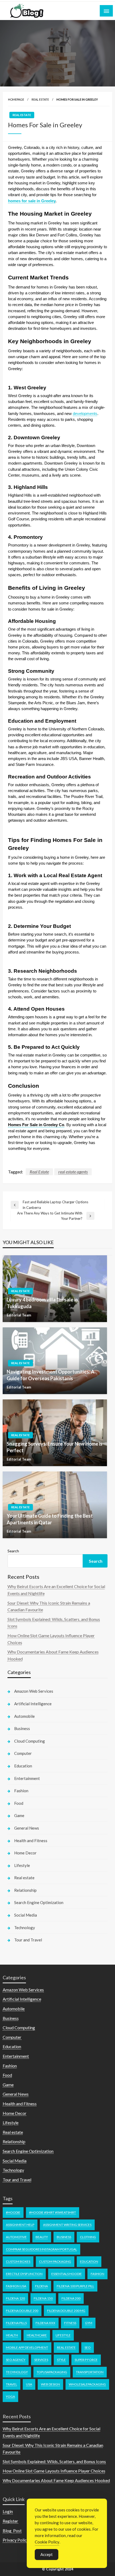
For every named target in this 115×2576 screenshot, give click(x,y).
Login (8, 2511)
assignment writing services (67, 2225)
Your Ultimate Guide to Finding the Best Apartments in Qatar (50, 1519)
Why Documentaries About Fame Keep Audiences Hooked (56, 2480)
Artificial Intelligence (33, 1704)
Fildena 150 (43, 2298)
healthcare (37, 2335)
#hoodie (13, 2212)
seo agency (16, 2360)
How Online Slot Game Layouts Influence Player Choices (54, 2471)
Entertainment (27, 1778)
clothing (88, 2237)
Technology (25, 1928)
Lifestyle (22, 1865)
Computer (23, 1753)
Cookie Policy (47, 2542)
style (61, 2360)
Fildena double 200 (22, 2311)
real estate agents (73, 1172)
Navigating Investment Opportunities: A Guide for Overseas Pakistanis (51, 1375)
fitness (70, 2323)
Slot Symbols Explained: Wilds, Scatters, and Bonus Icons (54, 2461)
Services (41, 2360)
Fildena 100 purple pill (75, 2286)
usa (29, 2384)
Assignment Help (20, 2225)
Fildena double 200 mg (66, 2311)
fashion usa (16, 2286)
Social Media (26, 1915)
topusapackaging (52, 2372)
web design (50, 2384)
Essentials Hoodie (67, 2274)
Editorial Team (19, 1315)
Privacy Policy (16, 2540)
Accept (47, 2554)
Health (12, 2335)
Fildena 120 (15, 2298)
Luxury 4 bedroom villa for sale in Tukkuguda (42, 1303)
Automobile (24, 1716)
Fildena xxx (45, 2323)
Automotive (16, 2237)
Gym (89, 2323)
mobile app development (27, 2347)
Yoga (10, 2397)
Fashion (21, 1791)
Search (13, 1551)
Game (19, 1815)
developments (85, 414)
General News (27, 1828)
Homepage (16, 99)
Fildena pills (16, 2323)
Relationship (25, 1890)
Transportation (90, 2372)
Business (22, 1728)
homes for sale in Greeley (32, 201)
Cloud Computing (30, 1741)
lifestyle (63, 2335)
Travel (11, 2384)
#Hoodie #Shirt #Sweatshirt (53, 2212)
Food (19, 1803)
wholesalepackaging (87, 2384)
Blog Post (12, 2531)
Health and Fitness (31, 1841)
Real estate (40, 99)
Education (23, 1766)
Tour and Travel (28, 1940)
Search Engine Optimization (39, 1902)
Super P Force (86, 2360)
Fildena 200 (71, 2298)
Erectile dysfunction (24, 2274)
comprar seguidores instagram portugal (41, 2249)
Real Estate (39, 1172)
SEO (88, 2347)
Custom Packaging (55, 2262)
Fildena (41, 2286)
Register (10, 2521)
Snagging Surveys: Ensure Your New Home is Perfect (55, 1447)
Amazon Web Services (34, 1691)
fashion (97, 2274)
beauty (42, 2237)
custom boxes (18, 2262)
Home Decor (25, 1853)
